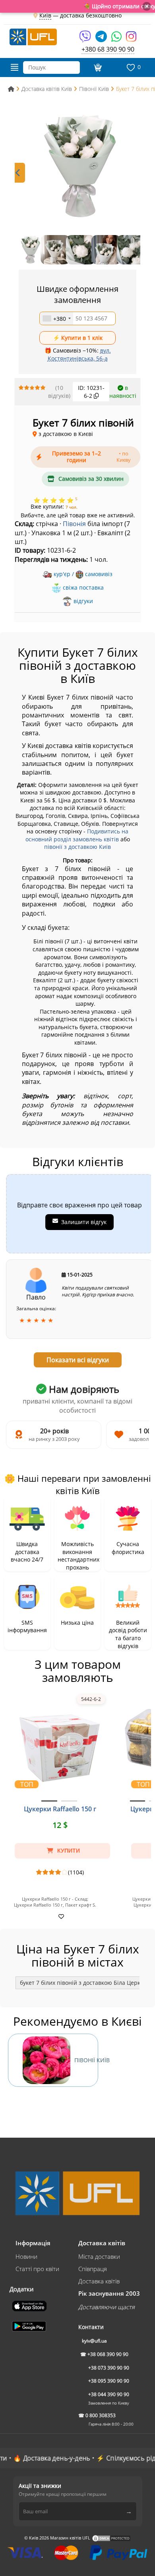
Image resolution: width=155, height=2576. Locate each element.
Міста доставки (99, 2256)
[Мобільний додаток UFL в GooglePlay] (30, 2325)
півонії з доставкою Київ (77, 847)
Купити (68, 1851)
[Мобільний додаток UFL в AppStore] (30, 2305)
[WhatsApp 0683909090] (117, 39)
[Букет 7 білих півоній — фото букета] (77, 166)
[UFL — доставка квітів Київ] (33, 36)
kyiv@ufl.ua (94, 2341)
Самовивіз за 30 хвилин (91, 479)
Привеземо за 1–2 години (92, 457)
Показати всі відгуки (78, 1360)
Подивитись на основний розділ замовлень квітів (77, 835)
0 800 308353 (101, 2415)
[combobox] (56, 318)
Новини (26, 2256)
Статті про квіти (37, 2269)
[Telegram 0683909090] (102, 39)
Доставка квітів (99, 2281)
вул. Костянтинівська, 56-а (79, 354)
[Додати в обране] (60, 1916)
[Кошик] (97, 67)
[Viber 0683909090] (86, 39)
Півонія (74, 524)
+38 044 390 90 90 (109, 2394)
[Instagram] (131, 39)
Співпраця (93, 2269)
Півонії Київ (86, 2060)
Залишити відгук (84, 1222)
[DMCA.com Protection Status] (111, 2538)
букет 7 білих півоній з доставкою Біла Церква (83, 1983)
